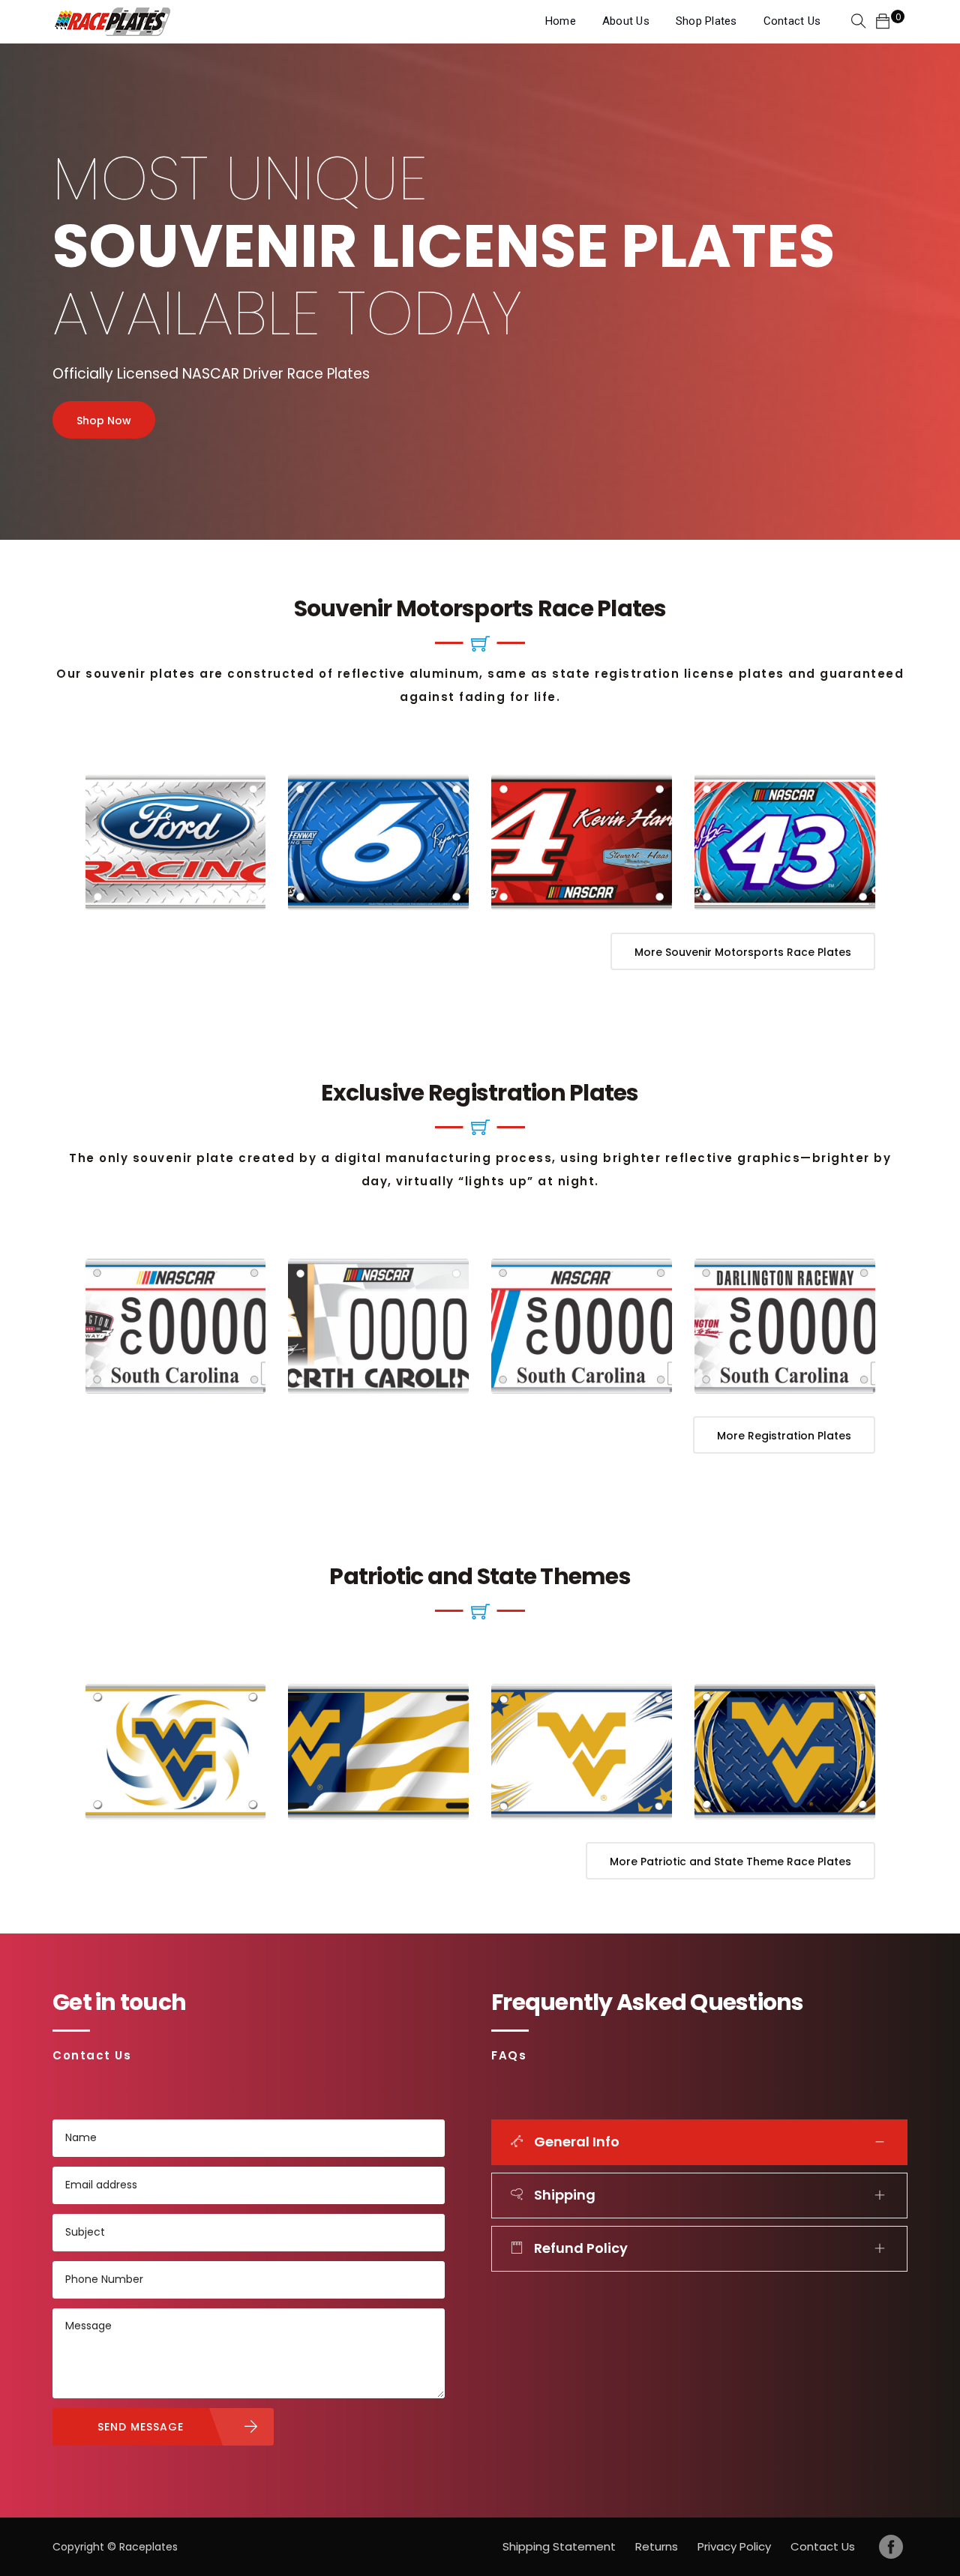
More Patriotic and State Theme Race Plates (730, 1862)
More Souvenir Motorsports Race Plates (743, 952)
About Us (626, 21)
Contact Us (792, 21)
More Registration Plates (784, 1436)
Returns (657, 2546)
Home (561, 21)
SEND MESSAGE (141, 2427)
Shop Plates (706, 21)
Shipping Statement (559, 2546)
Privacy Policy (734, 2546)
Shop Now (104, 421)
